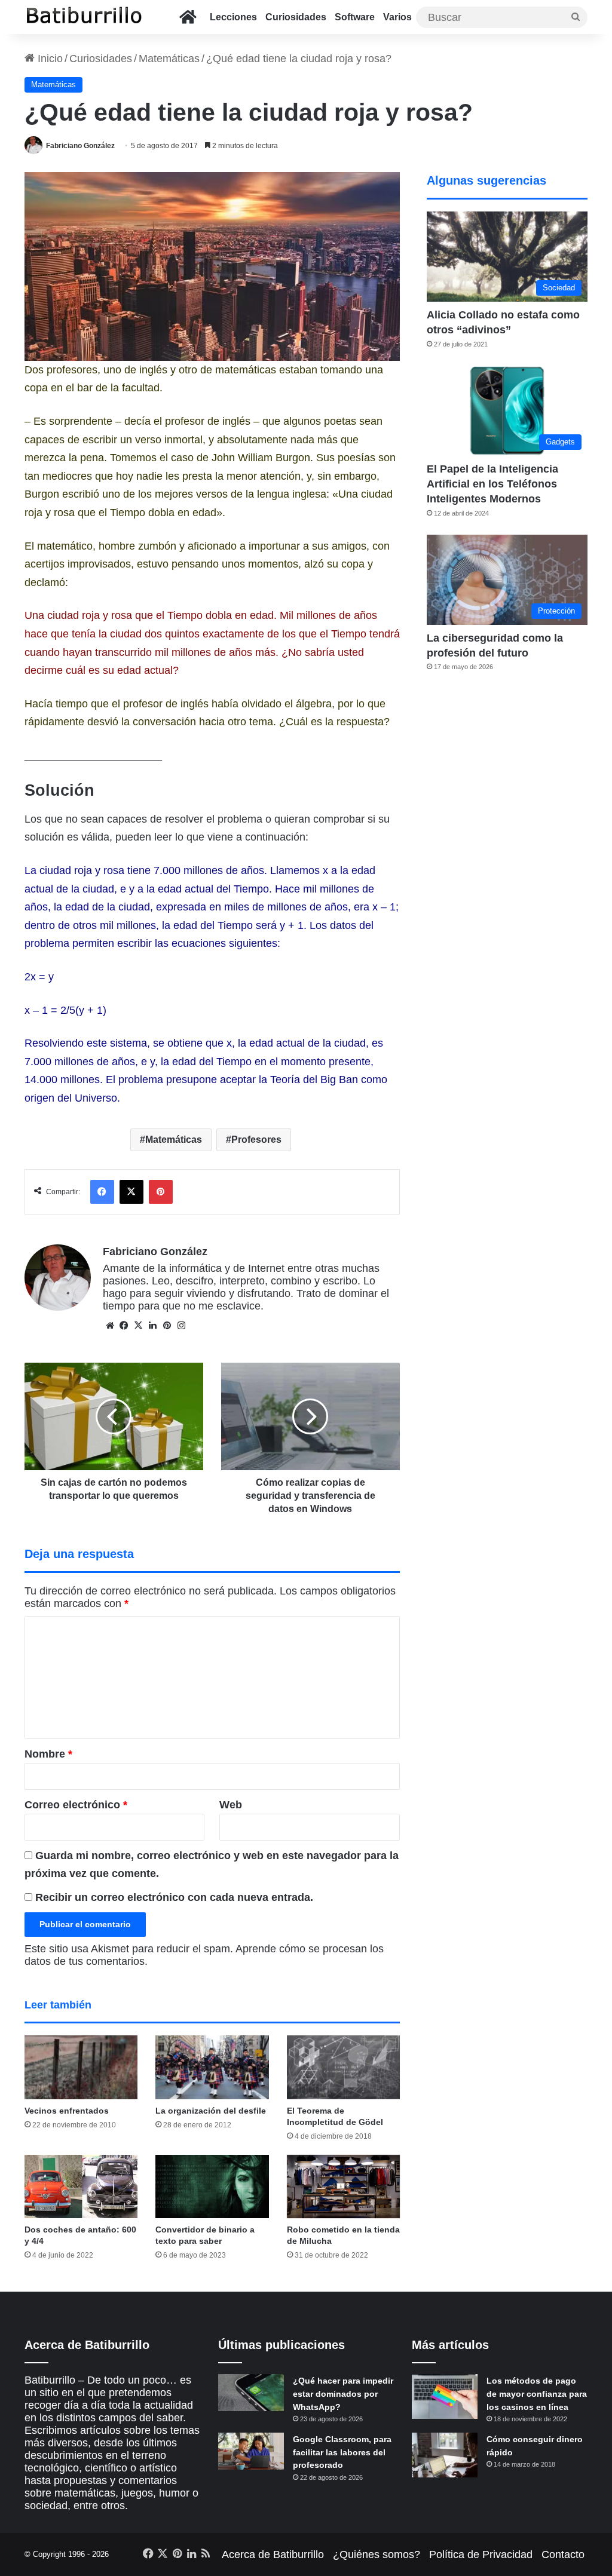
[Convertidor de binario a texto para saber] (212, 2187)
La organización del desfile (211, 2111)
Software (355, 17)
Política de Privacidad (481, 2554)
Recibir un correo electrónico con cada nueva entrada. (174, 1897)
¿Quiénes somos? (377, 2554)
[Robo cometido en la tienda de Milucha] (344, 2187)
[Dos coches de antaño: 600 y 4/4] (81, 2187)
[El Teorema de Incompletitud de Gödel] (344, 2067)
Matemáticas (169, 59)
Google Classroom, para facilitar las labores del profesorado (342, 2452)
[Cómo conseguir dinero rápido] (445, 2455)
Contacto (563, 2554)
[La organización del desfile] (212, 2067)
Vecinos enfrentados (67, 2111)
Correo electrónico (76, 1805)
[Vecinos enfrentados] (81, 2067)
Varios (397, 17)
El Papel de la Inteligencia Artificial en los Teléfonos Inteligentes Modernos (492, 484)
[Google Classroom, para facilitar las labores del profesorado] (251, 2451)
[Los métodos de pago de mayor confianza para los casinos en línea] (445, 2396)
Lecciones (233, 17)
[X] (139, 1326)
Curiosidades (296, 17)
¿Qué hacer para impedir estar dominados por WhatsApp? (343, 2393)
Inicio (49, 59)
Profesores (256, 1140)
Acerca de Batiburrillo (273, 2554)
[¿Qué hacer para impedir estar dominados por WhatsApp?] (251, 2393)
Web (231, 1805)
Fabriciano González (80, 146)
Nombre (48, 1754)
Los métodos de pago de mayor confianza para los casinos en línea (537, 2393)
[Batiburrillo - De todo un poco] (84, 17)
